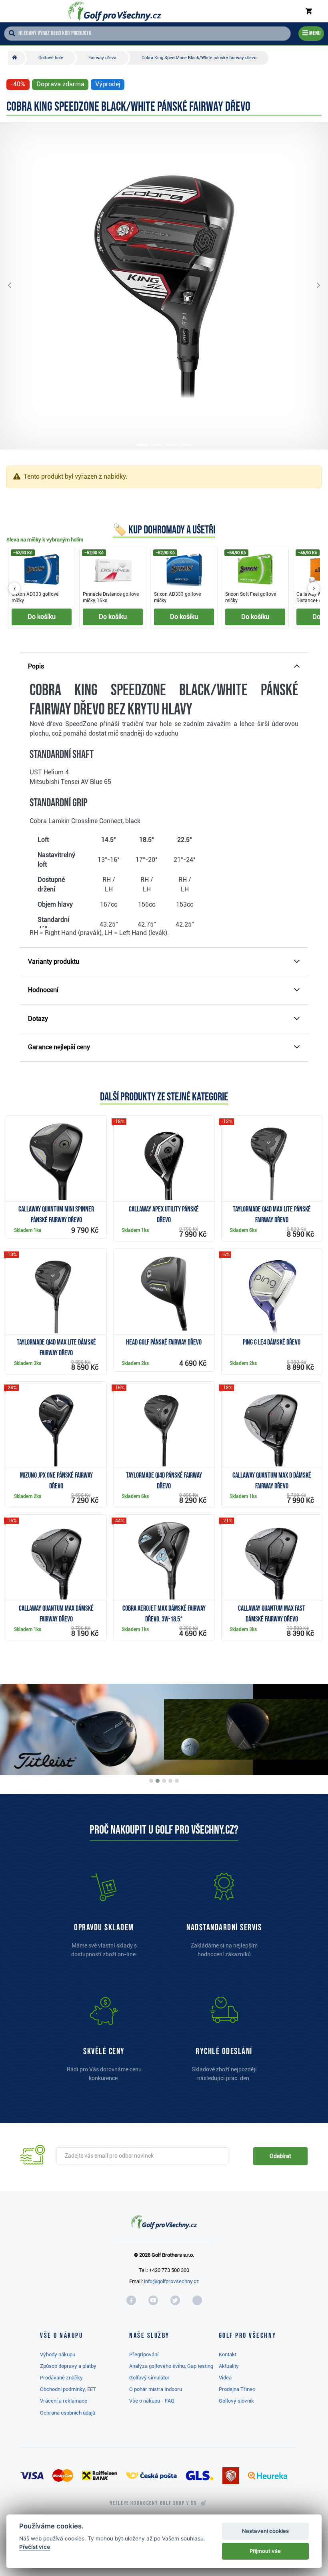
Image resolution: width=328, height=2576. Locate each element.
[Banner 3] (164, 1781)
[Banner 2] (158, 1781)
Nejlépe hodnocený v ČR (153, 2503)
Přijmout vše (265, 2551)
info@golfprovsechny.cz (172, 2281)
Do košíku (42, 617)
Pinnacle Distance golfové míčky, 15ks (111, 597)
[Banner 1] (151, 1781)
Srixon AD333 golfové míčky (35, 597)
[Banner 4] (170, 1781)
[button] (16, 286)
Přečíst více (35, 2547)
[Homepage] (115, 11)
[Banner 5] (177, 1781)
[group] (164, 588)
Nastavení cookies (265, 2531)
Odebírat (280, 2156)
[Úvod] (17, 58)
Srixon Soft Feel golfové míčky (251, 597)
